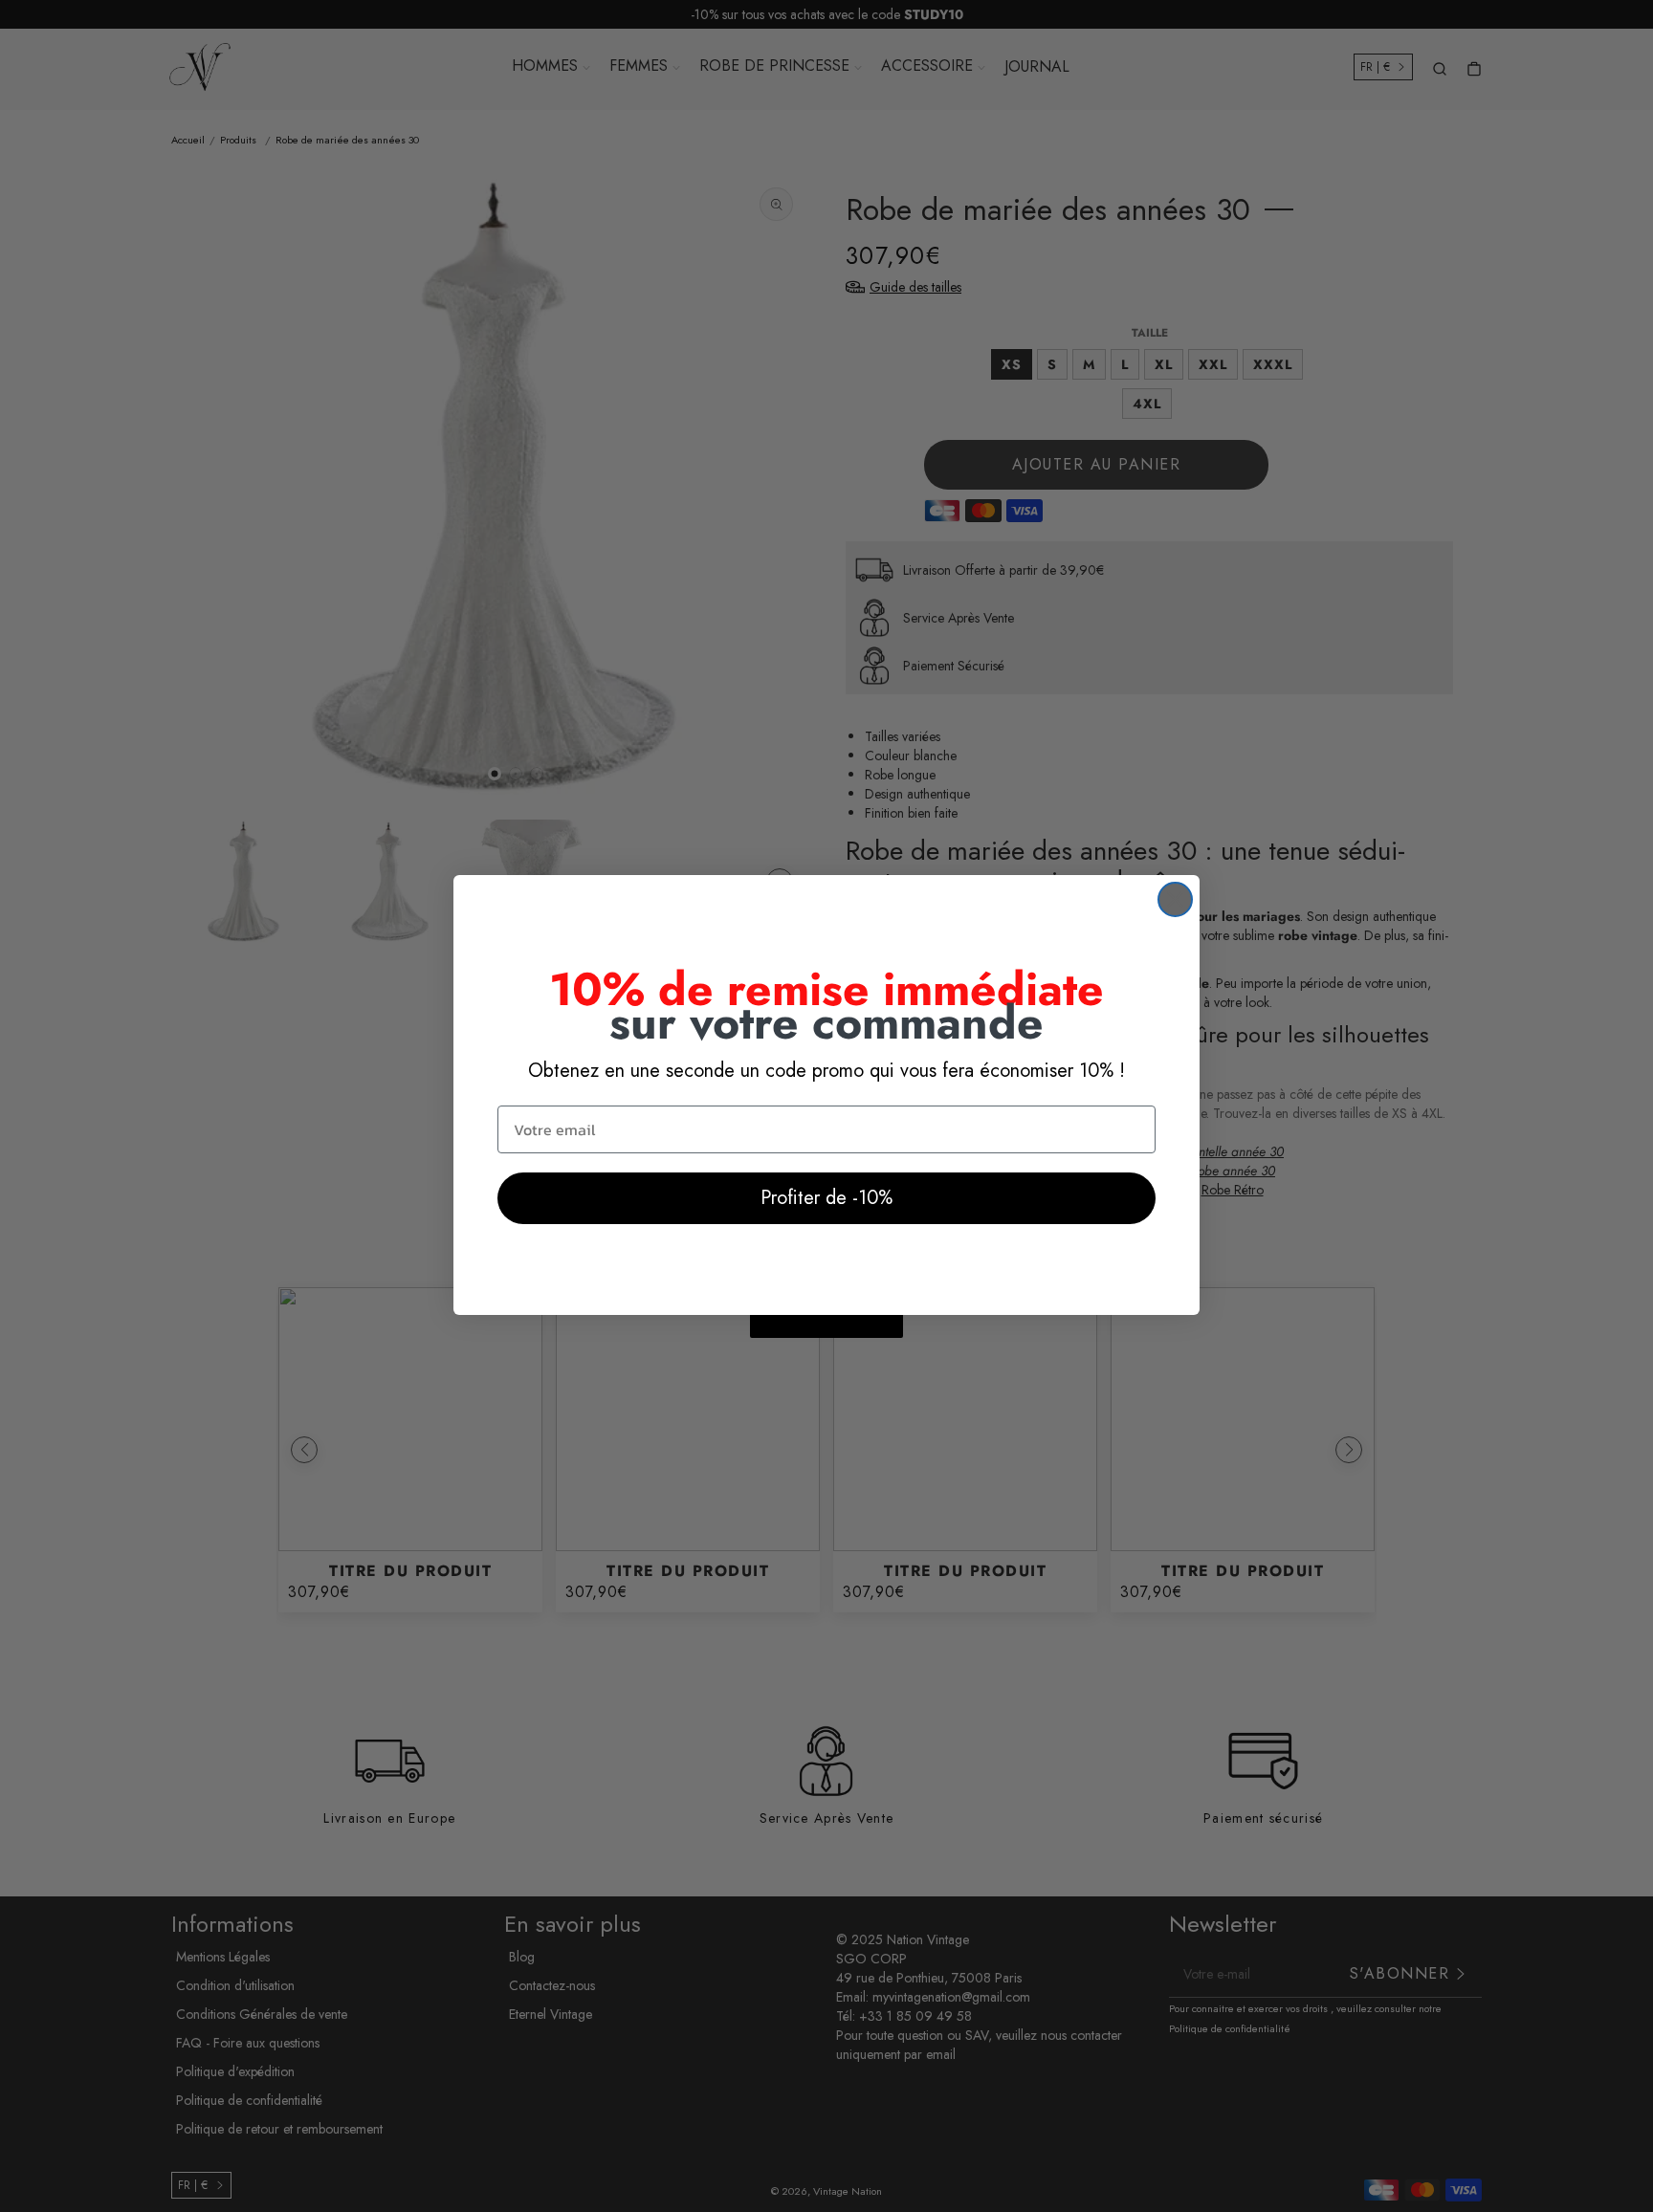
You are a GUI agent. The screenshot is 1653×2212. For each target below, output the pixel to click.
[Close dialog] (1175, 899)
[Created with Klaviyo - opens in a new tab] (826, 1326)
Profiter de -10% (826, 1198)
